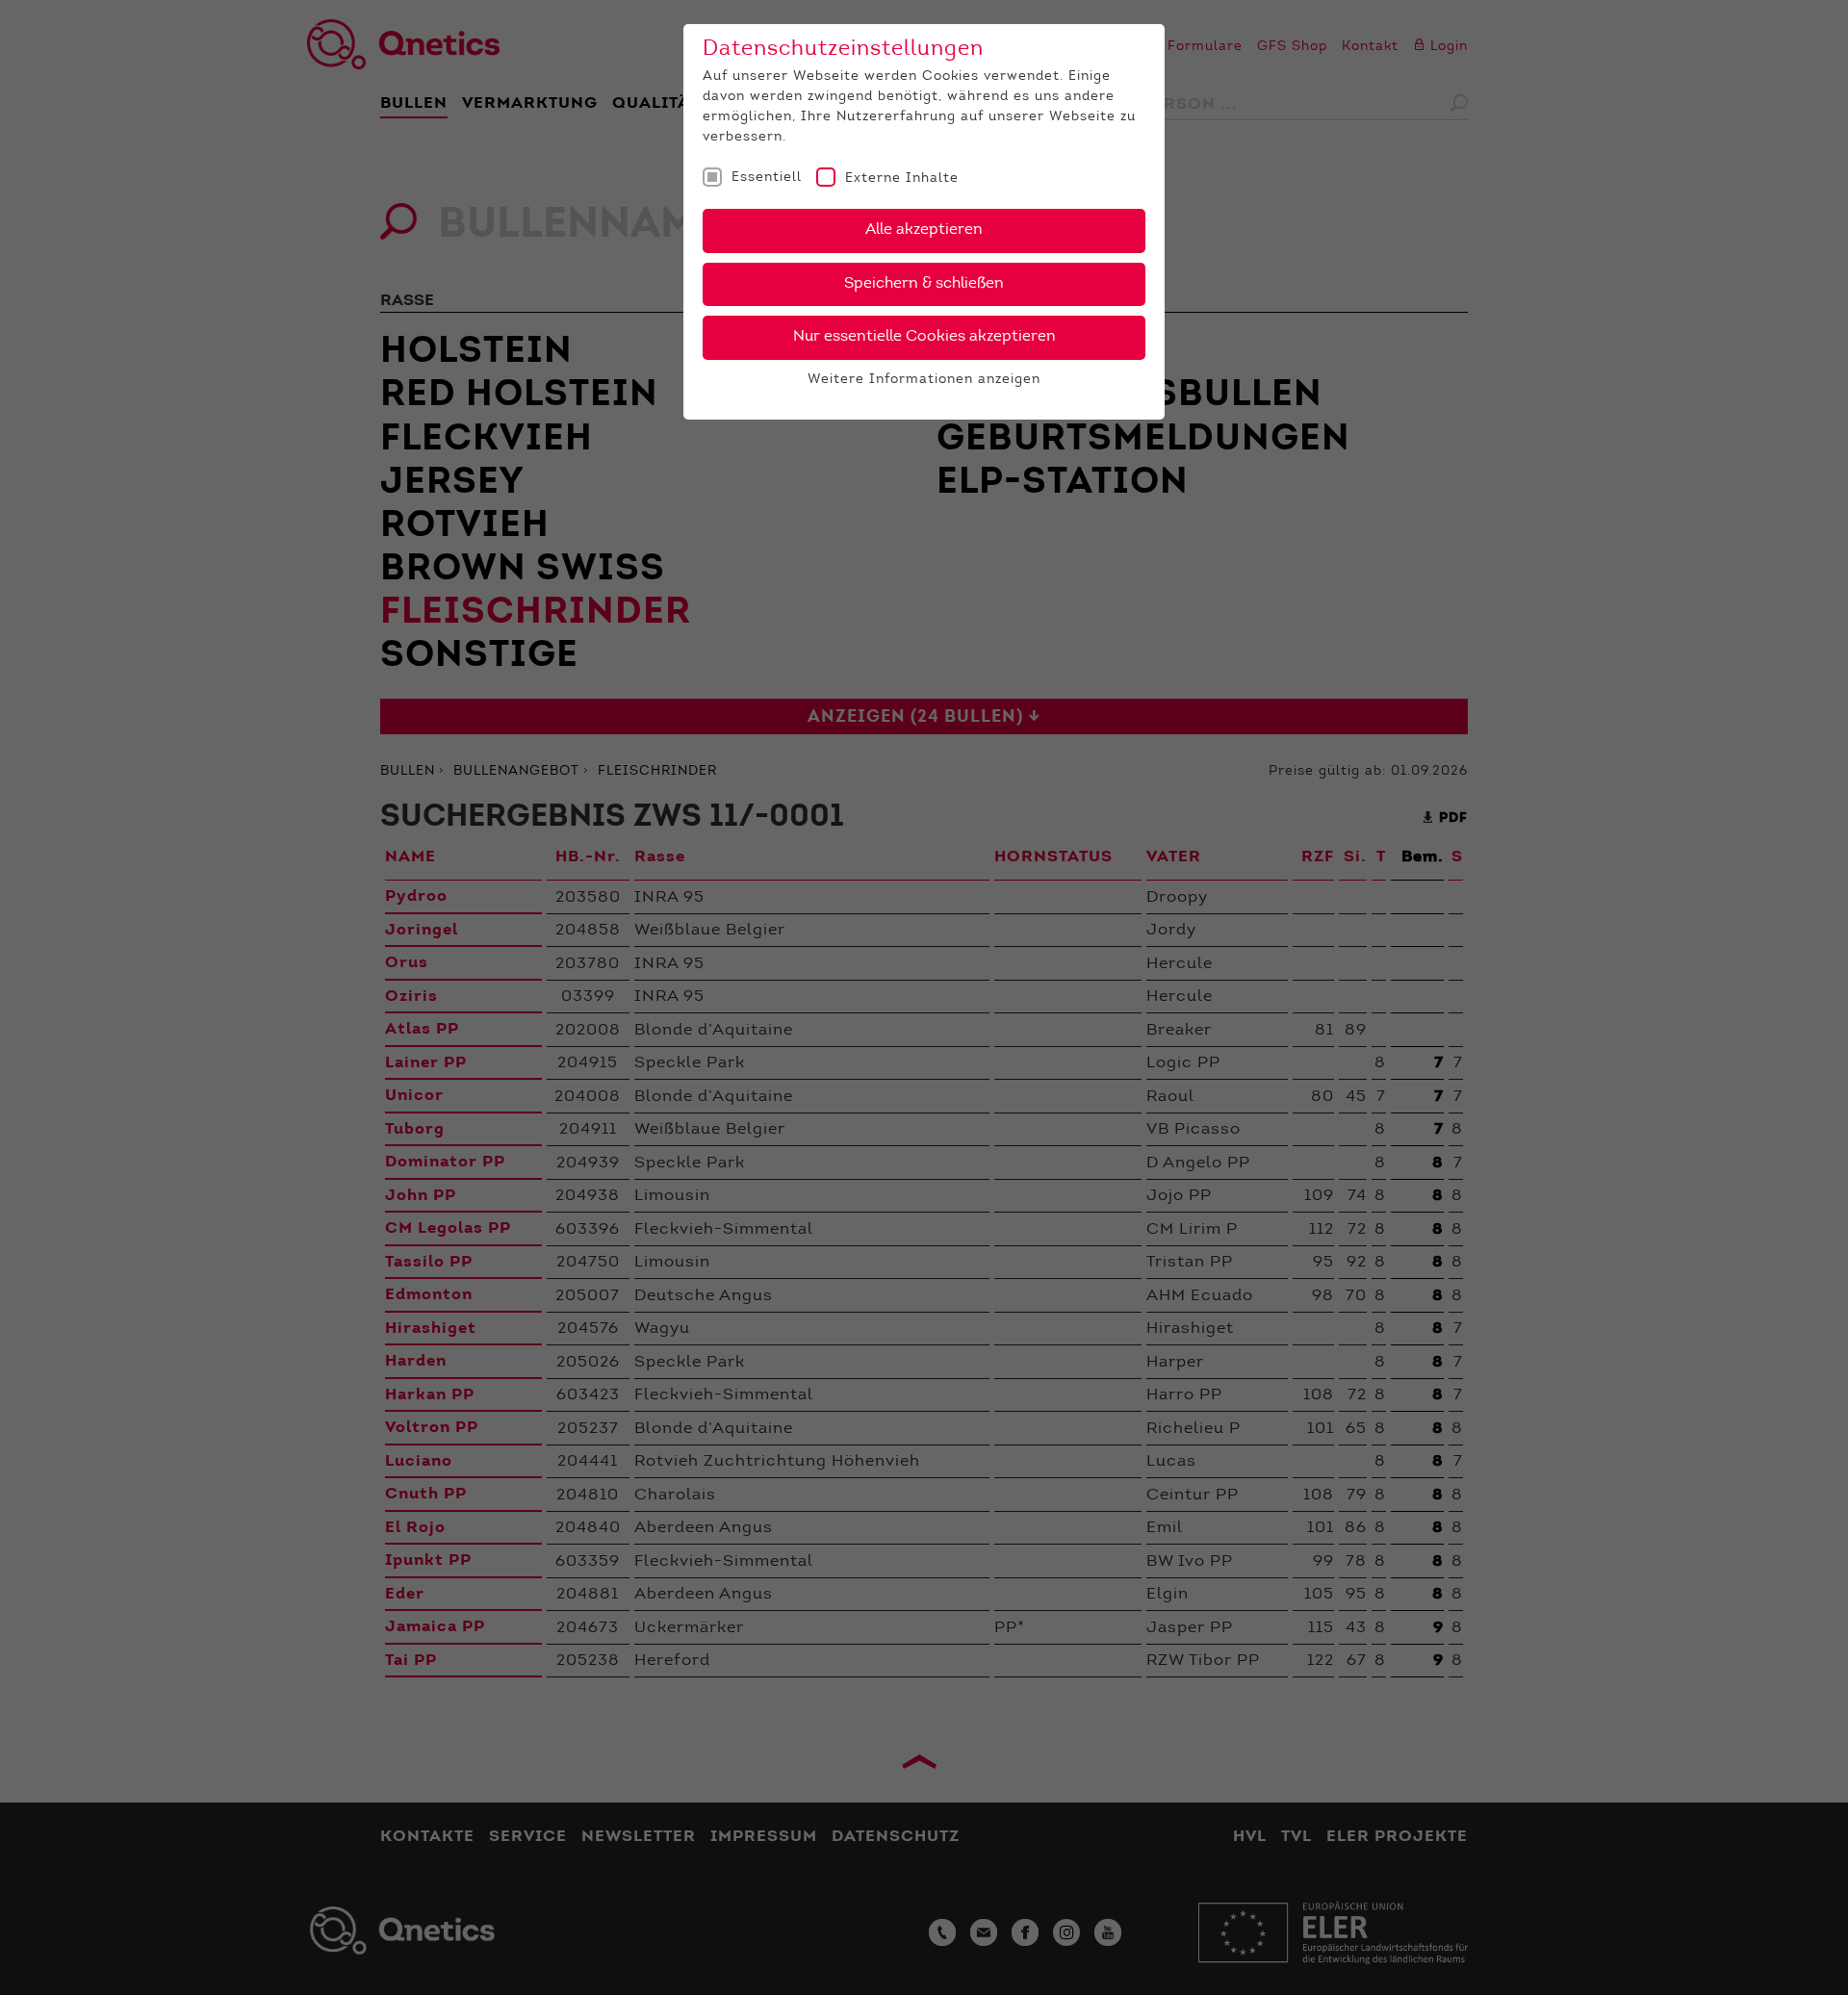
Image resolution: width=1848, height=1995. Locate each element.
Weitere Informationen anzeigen (924, 380)
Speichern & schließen (924, 284)
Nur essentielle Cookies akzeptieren (924, 337)
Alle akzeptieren (924, 230)
